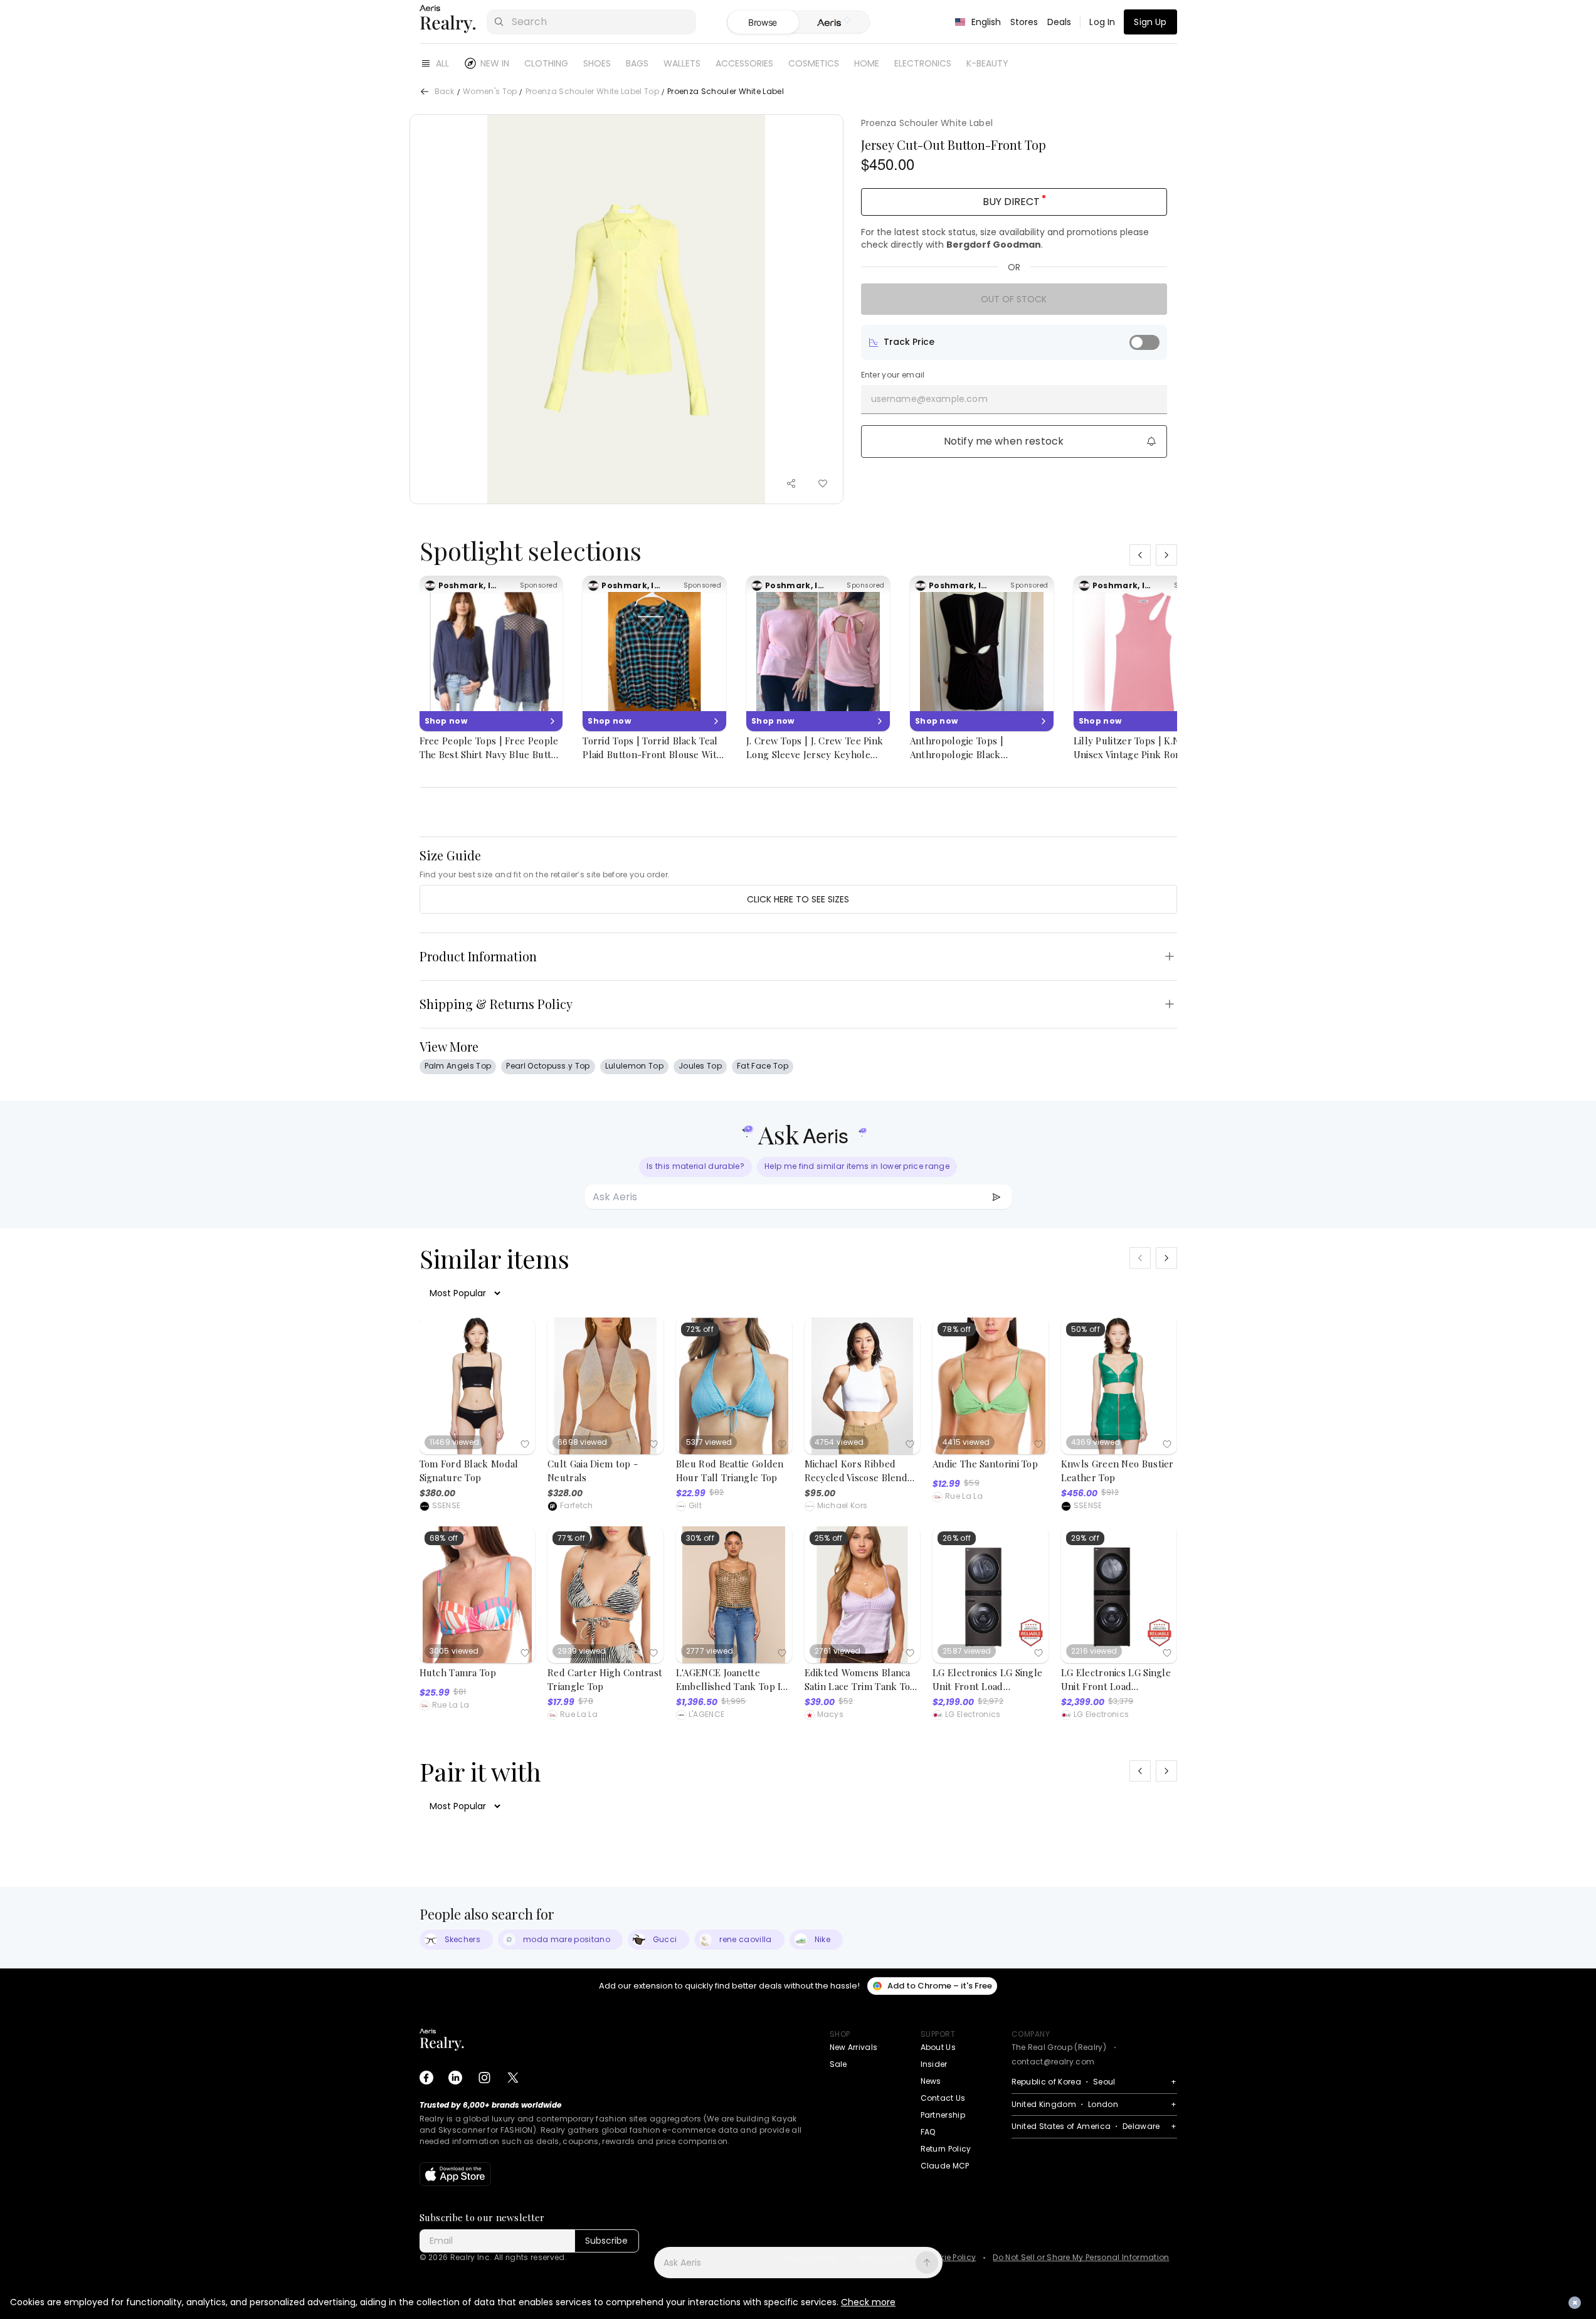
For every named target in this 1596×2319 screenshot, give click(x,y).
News (931, 2081)
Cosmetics (814, 63)
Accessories (744, 63)
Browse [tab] (763, 22)
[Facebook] (426, 2078)
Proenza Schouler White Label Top (592, 92)
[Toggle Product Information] (1170, 956)
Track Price (909, 342)
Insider (934, 2064)
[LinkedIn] (455, 2078)
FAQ (928, 2132)
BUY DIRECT (1011, 202)
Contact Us (943, 2098)
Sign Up (1150, 22)
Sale (838, 2064)
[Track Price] (1144, 342)
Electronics (923, 63)
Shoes (597, 63)
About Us (938, 2047)
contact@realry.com (1053, 2062)
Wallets (682, 63)
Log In (1102, 22)
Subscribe (606, 2241)
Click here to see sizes (798, 899)
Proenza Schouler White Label (927, 123)
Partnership (943, 2115)
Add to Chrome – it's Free (940, 1986)
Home (867, 63)
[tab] (834, 23)
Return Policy (946, 2149)
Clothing (546, 63)
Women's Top (490, 92)
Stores (1024, 22)
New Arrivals (854, 2047)
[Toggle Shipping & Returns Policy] (1170, 1004)
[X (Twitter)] (513, 2078)
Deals (1060, 22)
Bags (637, 63)
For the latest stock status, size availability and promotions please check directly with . (1005, 238)
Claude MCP (945, 2166)
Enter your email (893, 375)
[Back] (425, 92)
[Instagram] (484, 2078)
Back (445, 92)
